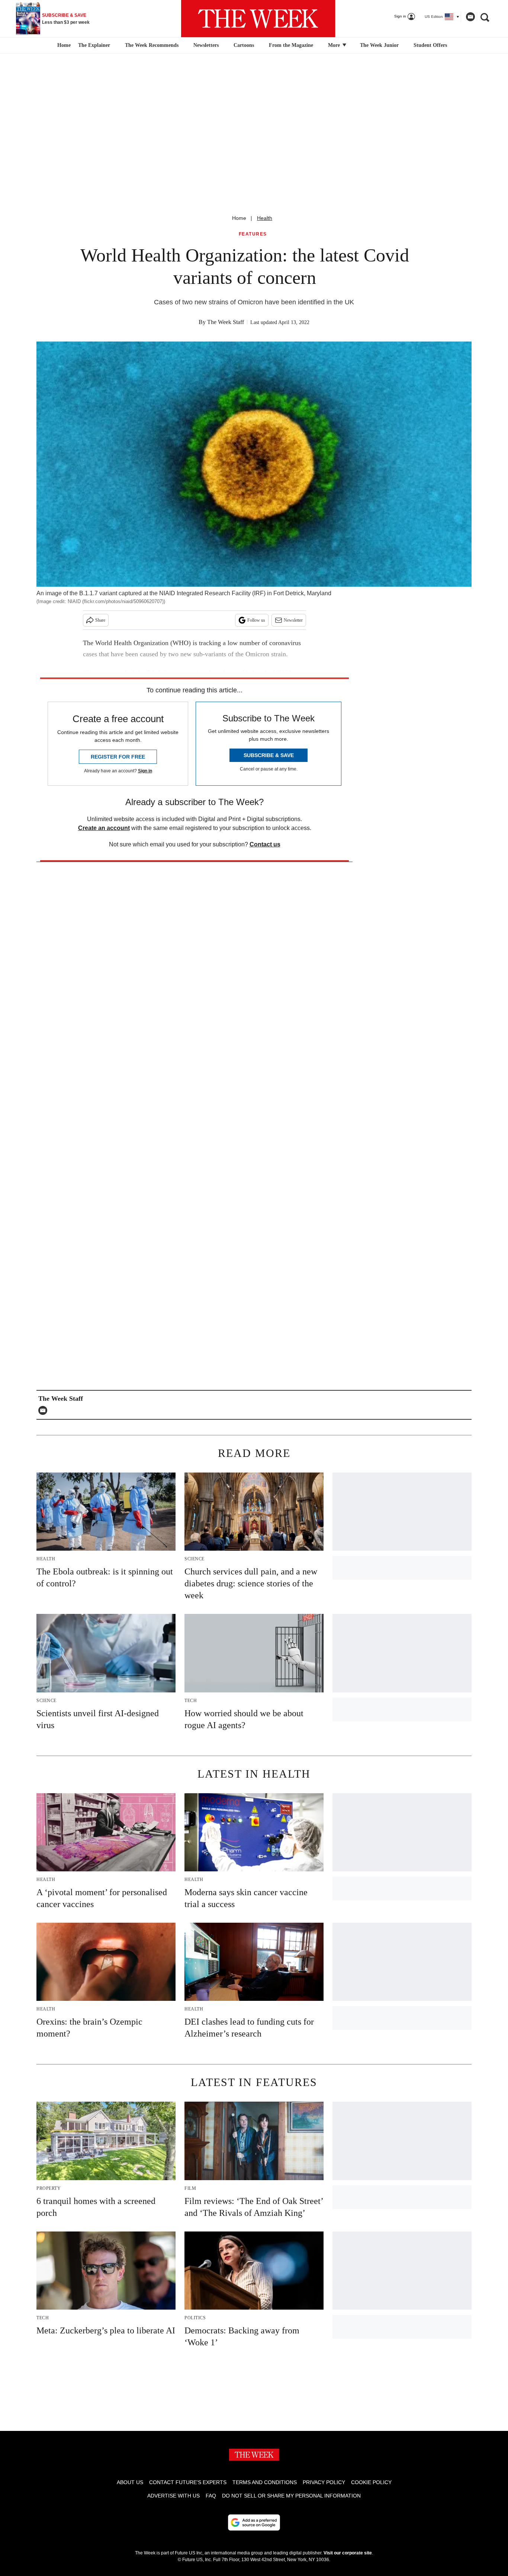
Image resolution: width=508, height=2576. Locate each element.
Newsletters (206, 45)
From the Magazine (291, 45)
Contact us (265, 844)
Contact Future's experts (188, 2482)
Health (265, 218)
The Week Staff (226, 322)
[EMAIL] (45, 1410)
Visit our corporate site (348, 2553)
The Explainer (94, 45)
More (335, 45)
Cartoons (244, 45)
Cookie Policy (371, 2482)
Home (239, 218)
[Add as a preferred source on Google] (254, 2522)
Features (253, 234)
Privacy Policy (324, 2482)
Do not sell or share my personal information (291, 2496)
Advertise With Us (173, 2496)
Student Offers (430, 45)
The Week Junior (379, 45)
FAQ (211, 2496)
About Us (130, 2482)
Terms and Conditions (265, 2482)
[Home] (63, 45)
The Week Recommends (152, 45)
